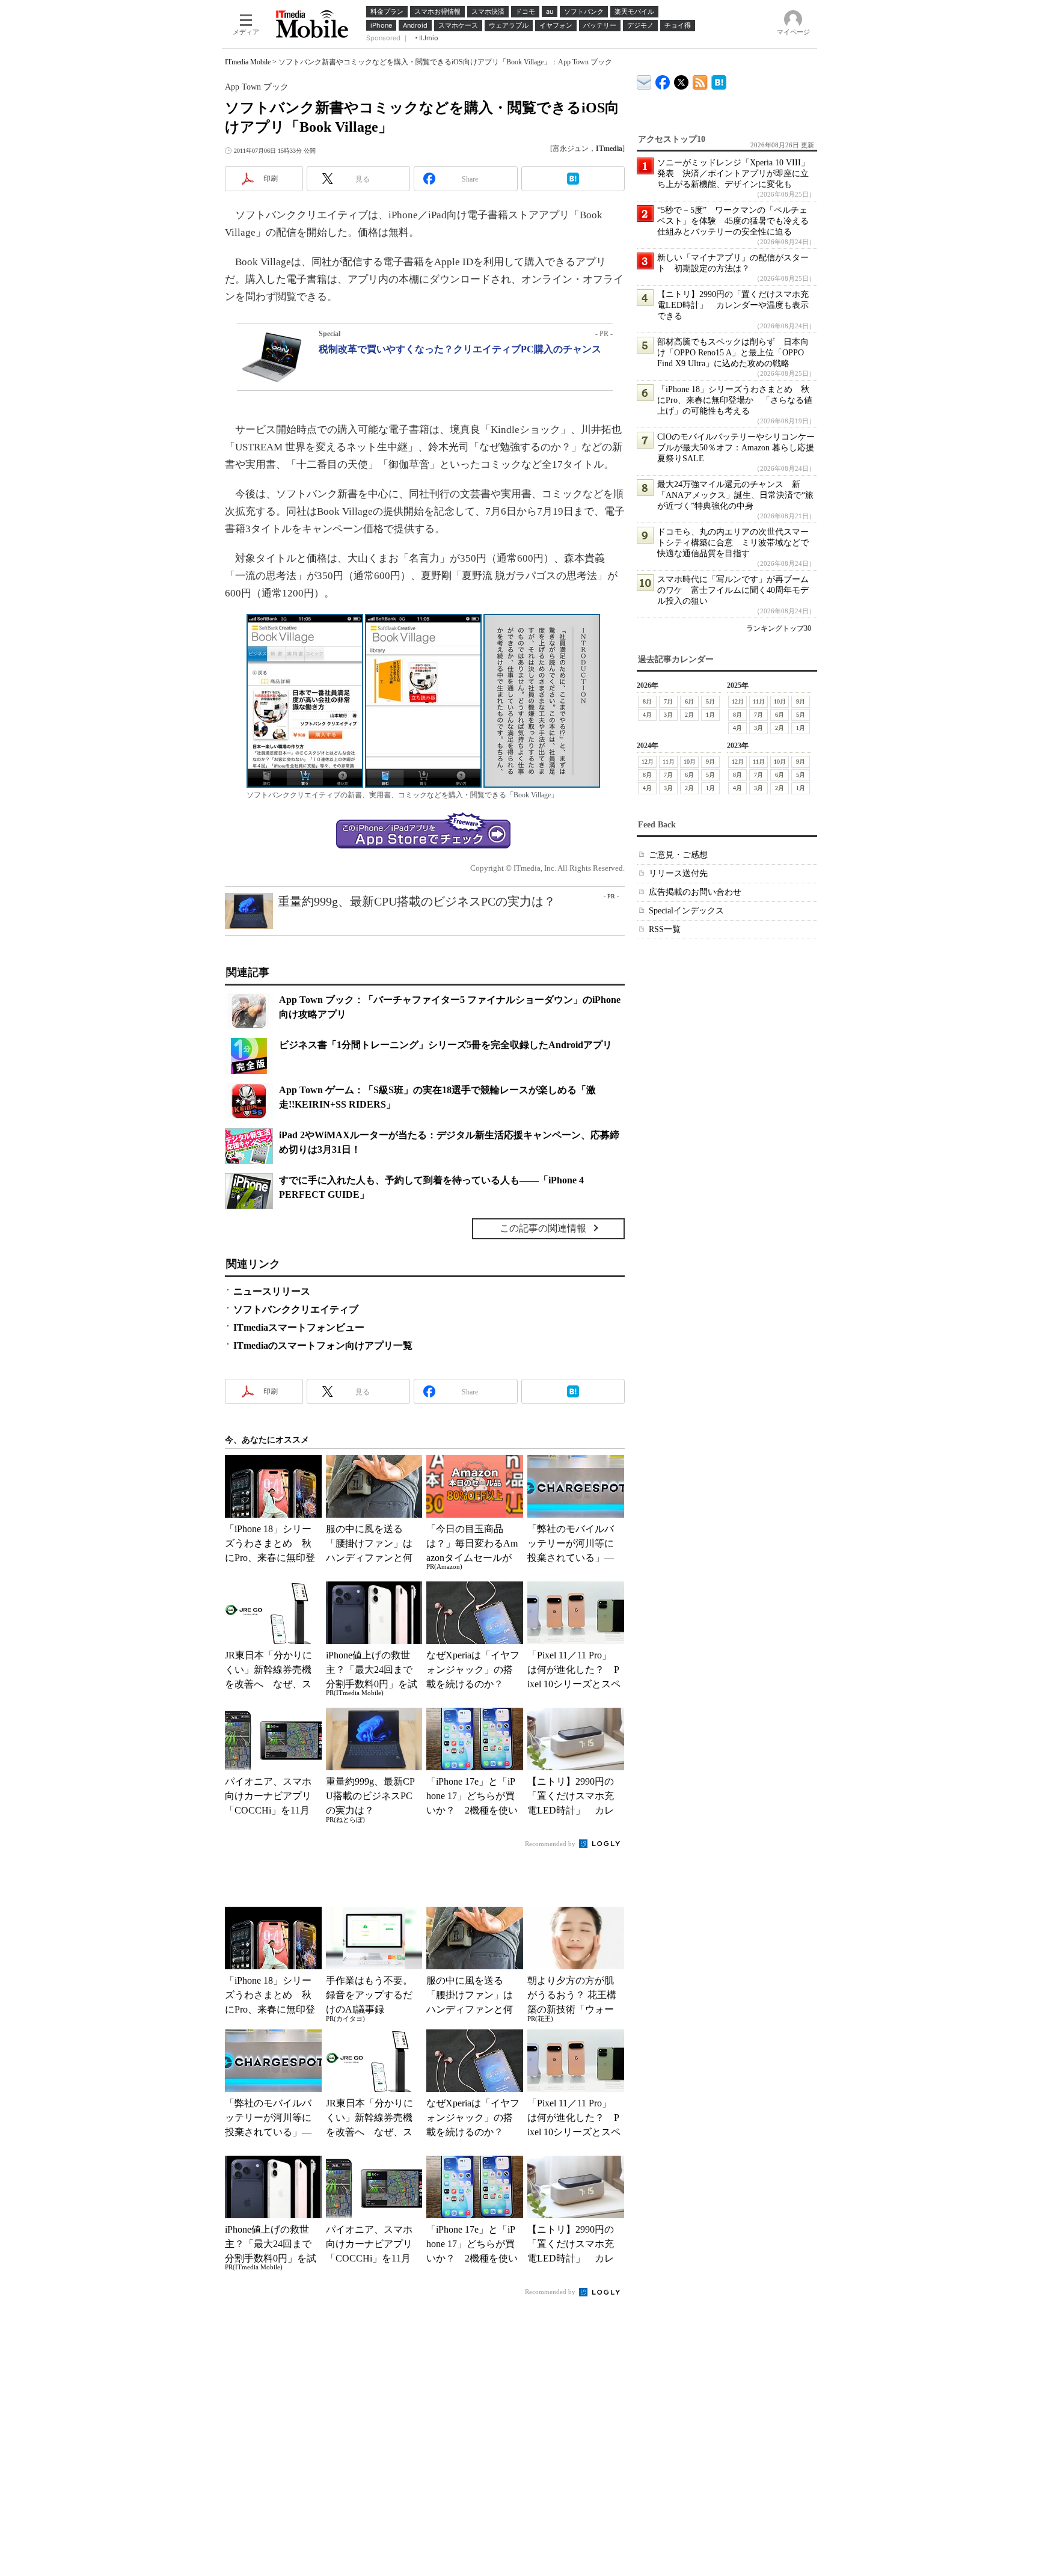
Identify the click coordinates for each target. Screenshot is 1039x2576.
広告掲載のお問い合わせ (695, 892)
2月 (689, 715)
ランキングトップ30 (779, 628)
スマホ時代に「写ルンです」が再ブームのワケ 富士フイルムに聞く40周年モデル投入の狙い (733, 590)
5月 (710, 701)
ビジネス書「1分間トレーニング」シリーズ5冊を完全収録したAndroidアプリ (446, 1045)
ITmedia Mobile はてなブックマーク (719, 80)
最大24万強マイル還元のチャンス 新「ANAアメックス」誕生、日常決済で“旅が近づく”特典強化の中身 (735, 495)
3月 (668, 715)
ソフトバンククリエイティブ (296, 1309)
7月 (668, 701)
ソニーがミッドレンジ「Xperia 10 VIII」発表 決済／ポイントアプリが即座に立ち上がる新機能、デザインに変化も (733, 173)
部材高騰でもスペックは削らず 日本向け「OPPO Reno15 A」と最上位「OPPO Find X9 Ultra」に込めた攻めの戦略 (733, 353)
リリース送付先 (678, 873)
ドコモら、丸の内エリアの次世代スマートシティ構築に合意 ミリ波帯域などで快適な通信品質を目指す (733, 543)
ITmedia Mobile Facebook (663, 80)
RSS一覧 (665, 929)
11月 (759, 701)
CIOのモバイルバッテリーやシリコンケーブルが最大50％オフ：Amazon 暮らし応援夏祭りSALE (736, 448)
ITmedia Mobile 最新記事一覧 (700, 80)
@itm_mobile (682, 80)
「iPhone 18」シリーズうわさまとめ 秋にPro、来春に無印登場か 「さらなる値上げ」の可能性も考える (735, 400)
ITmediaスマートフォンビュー (299, 1327)
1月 (710, 715)
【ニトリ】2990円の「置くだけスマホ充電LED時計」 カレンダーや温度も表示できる (733, 305)
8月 (647, 701)
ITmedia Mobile (248, 62)
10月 (780, 701)
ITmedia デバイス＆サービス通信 (644, 80)
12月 (738, 701)
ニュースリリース (272, 1291)
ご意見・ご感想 (678, 855)
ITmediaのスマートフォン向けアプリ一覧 (323, 1345)
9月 (801, 701)
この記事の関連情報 (543, 1228)
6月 (689, 701)
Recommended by (551, 1844)
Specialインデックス (686, 911)
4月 (647, 715)
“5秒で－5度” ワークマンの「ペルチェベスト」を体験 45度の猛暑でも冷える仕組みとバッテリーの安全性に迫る (733, 221)
